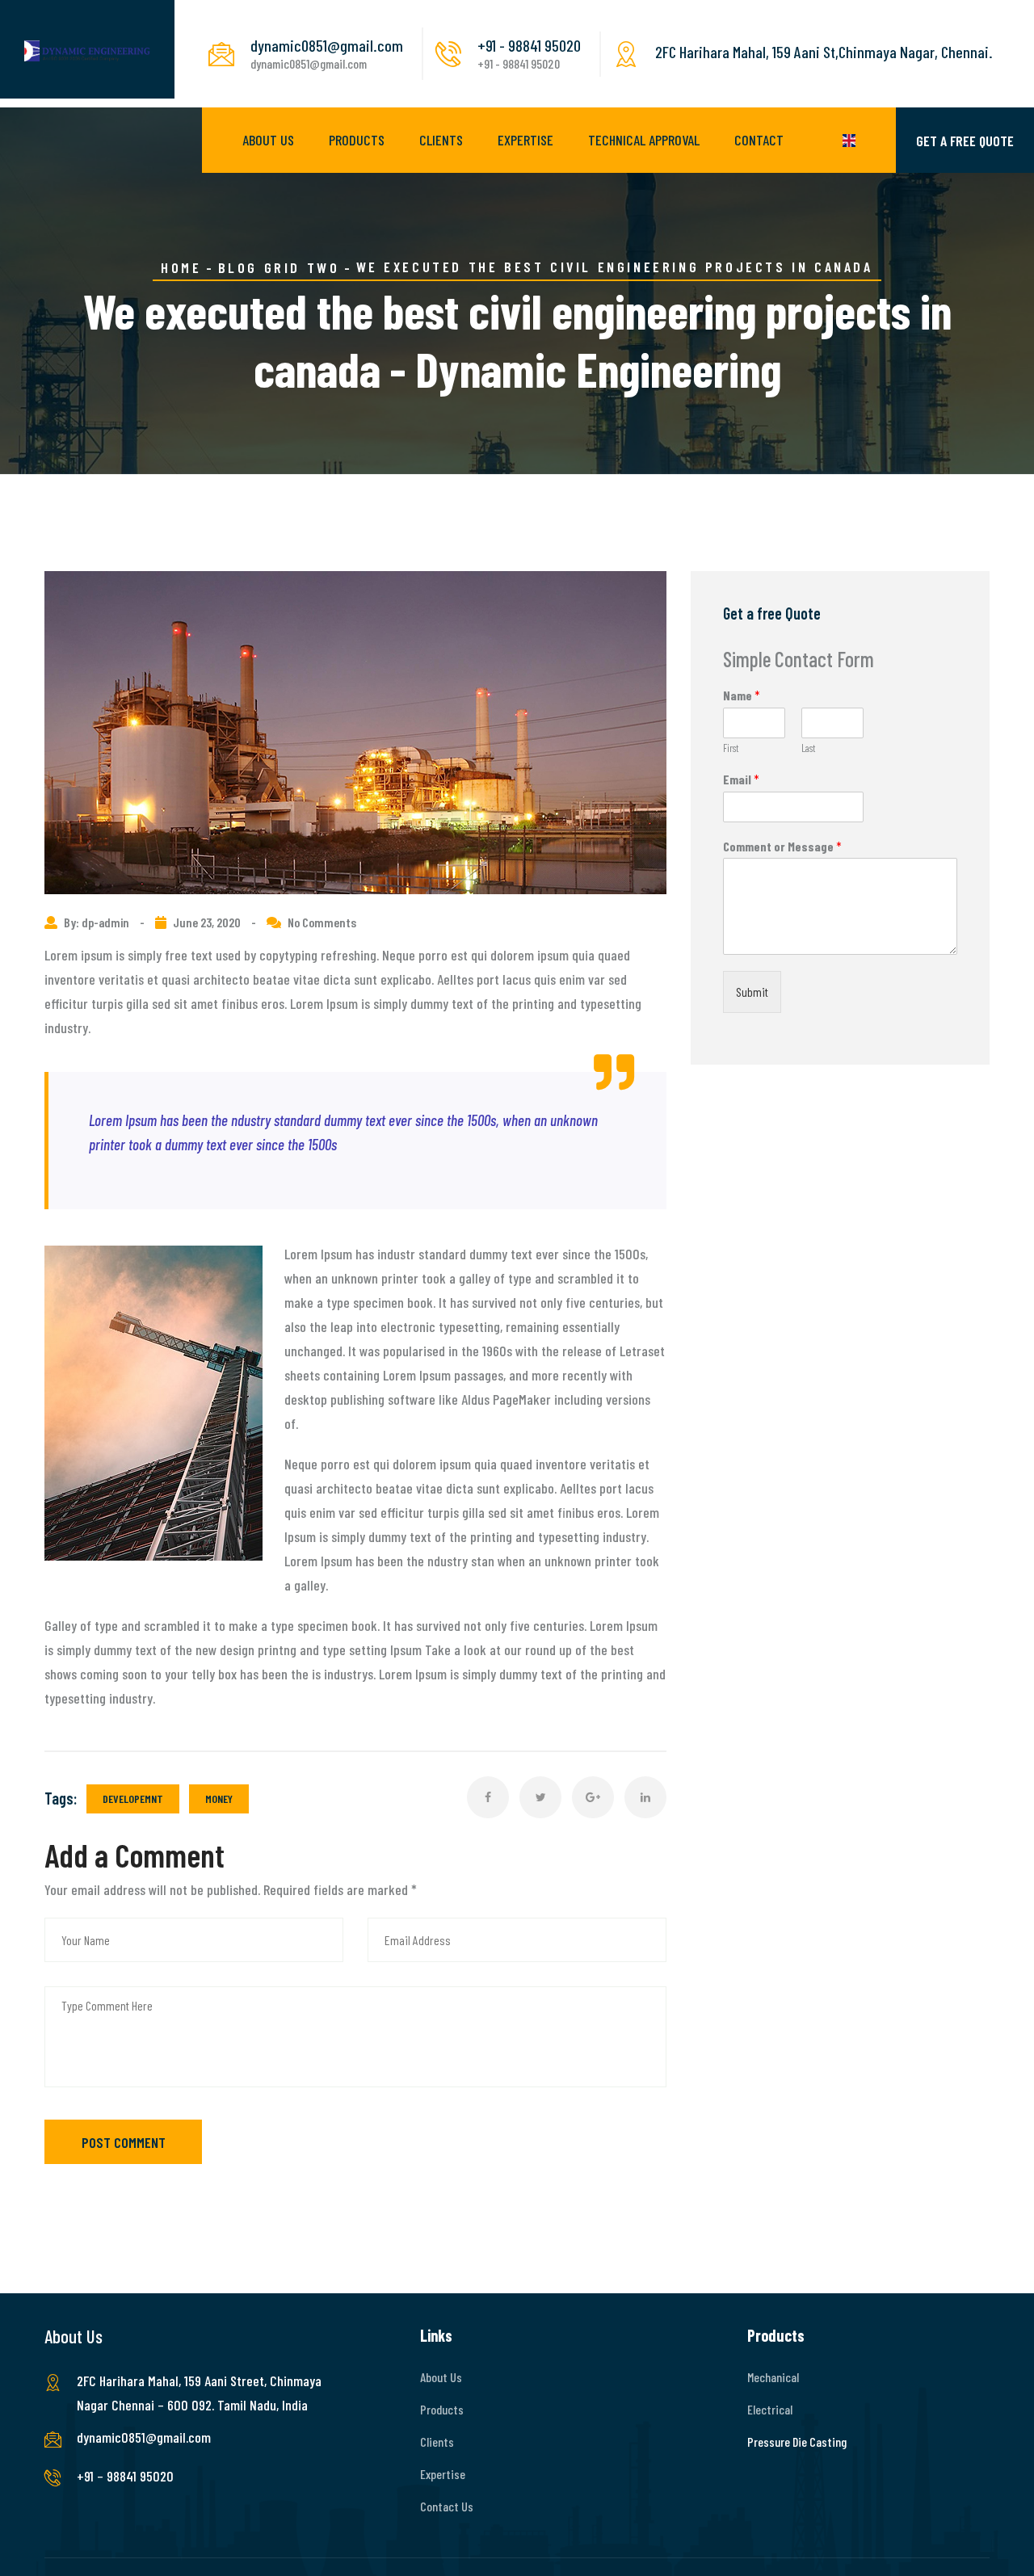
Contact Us (447, 2506)
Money (219, 1799)
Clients (441, 140)
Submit (752, 992)
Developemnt (133, 1799)
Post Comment (124, 2142)
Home (181, 267)
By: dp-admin (98, 922)
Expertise (525, 140)
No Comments (322, 922)
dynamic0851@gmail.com (144, 2437)
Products (357, 140)
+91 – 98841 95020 (125, 2476)
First (731, 748)
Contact (759, 140)
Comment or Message (782, 846)
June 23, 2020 (207, 922)
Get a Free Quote (965, 141)
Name (742, 695)
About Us (268, 140)
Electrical (770, 2409)
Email (741, 779)
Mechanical (773, 2377)
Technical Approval (644, 140)
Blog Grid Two (279, 267)
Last (808, 748)
